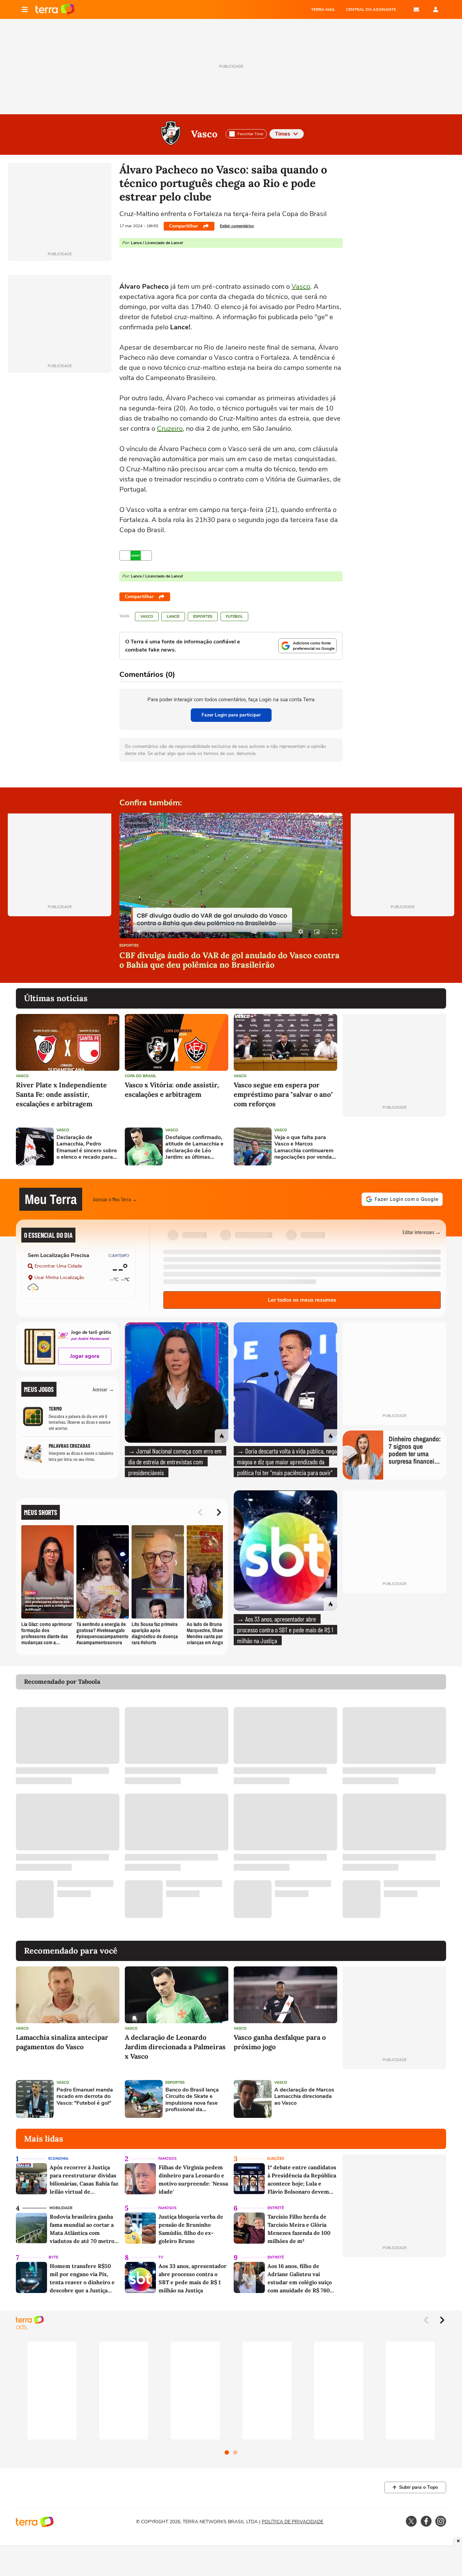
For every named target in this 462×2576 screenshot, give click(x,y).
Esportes (203, 617)
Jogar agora (85, 1356)
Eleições (276, 2159)
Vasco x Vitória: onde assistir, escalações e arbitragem (172, 1090)
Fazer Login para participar (231, 715)
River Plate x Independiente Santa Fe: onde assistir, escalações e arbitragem (61, 1094)
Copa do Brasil (141, 1076)
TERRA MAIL (323, 9)
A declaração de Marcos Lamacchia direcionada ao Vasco (304, 2097)
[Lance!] (136, 556)
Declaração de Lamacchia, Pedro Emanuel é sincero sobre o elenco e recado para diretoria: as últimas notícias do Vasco (87, 1147)
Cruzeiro (170, 429)
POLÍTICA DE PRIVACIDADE (293, 2522)
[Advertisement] (394, 1147)
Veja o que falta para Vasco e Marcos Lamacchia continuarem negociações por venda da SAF (304, 1147)
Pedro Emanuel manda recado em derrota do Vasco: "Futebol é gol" (85, 2097)
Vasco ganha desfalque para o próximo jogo (280, 2042)
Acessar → (103, 1389)
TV (161, 2257)
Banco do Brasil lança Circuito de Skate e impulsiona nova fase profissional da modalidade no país (192, 2100)
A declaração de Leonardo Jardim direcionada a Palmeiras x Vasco (175, 2047)
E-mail (416, 9)
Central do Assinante (371, 9)
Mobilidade (61, 2208)
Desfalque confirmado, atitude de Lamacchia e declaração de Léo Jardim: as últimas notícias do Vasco (194, 1147)
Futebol (234, 617)
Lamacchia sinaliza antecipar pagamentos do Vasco (62, 2042)
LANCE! (173, 617)
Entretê (276, 2208)
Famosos (167, 2159)
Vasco (204, 134)
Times (283, 134)
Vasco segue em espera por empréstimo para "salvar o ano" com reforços (283, 1094)
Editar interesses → (422, 1232)
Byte (53, 2257)
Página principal (55, 9)
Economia (58, 2159)
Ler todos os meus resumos (302, 1300)
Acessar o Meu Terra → (115, 1199)
